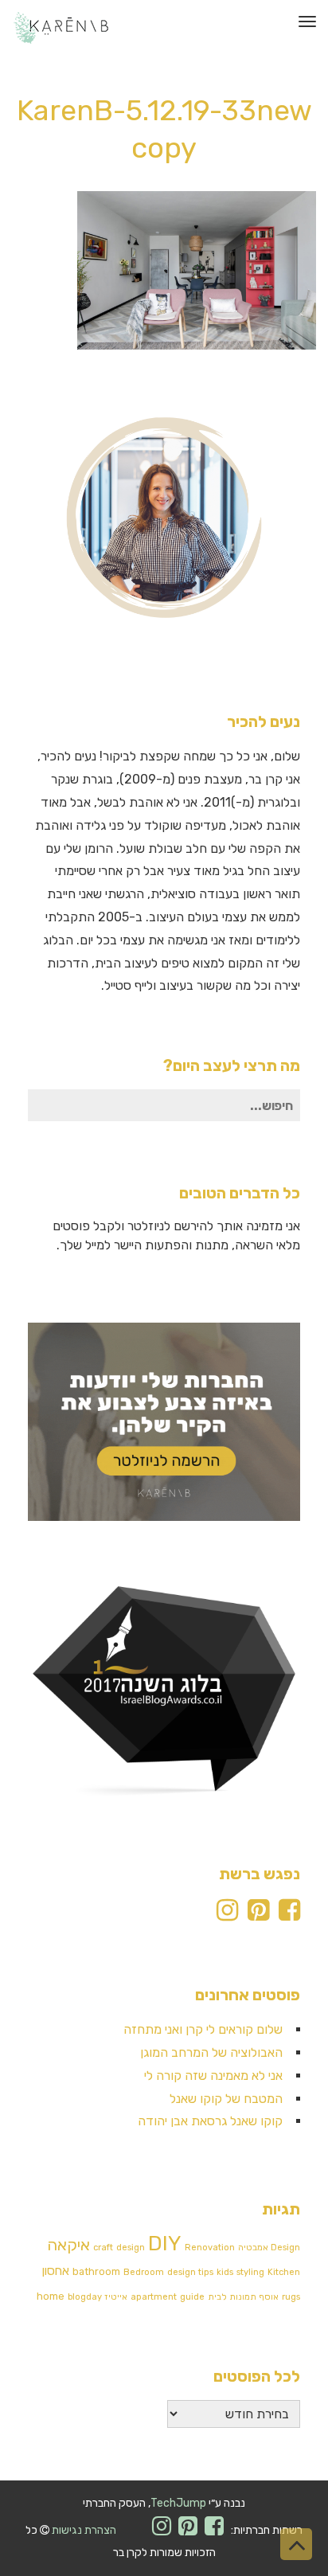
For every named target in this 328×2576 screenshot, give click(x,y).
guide (192, 2297)
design (131, 2248)
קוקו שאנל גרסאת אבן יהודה (210, 2121)
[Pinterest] (258, 1915)
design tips (190, 2272)
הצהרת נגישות (84, 2530)
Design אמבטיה (269, 2248)
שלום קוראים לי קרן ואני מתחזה (203, 2029)
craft (103, 2248)
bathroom (96, 2271)
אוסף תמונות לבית (243, 2297)
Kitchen (284, 2272)
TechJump (178, 2503)
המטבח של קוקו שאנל (226, 2099)
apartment (154, 2297)
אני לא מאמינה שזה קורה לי (213, 2076)
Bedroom (144, 2272)
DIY (165, 2244)
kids (225, 2272)
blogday (85, 2297)
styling (250, 2272)
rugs (291, 2297)
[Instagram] (227, 1915)
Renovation (210, 2248)
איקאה (68, 2245)
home (51, 2296)
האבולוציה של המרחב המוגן (211, 2052)
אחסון (56, 2271)
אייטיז (116, 2297)
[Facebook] (289, 1915)
